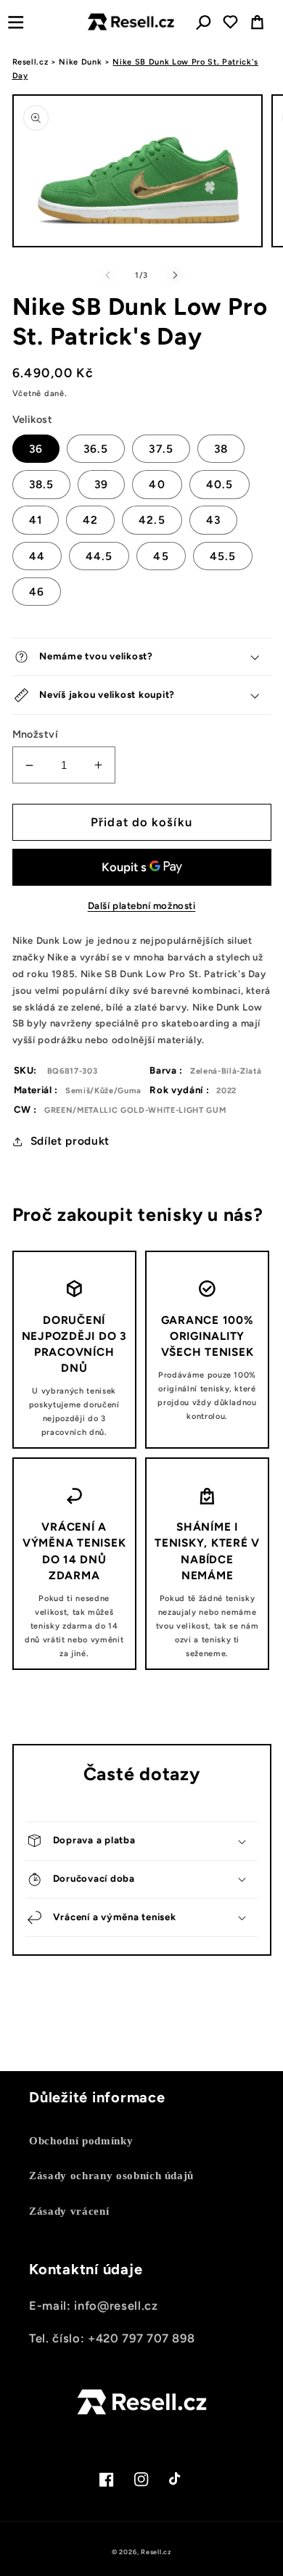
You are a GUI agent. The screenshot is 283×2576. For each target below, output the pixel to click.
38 (221, 449)
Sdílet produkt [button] (70, 1141)
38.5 (41, 484)
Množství (36, 734)
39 (101, 484)
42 (90, 520)
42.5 (152, 520)
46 (37, 592)
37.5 (161, 449)
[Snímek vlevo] (108, 276)
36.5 (96, 449)
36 (36, 449)
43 (213, 520)
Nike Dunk (80, 62)
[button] (16, 22)
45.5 (223, 556)
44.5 (99, 556)
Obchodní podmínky (81, 2140)
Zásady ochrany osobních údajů (111, 2175)
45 (161, 556)
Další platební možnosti (142, 905)
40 (157, 484)
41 (36, 520)
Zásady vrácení (69, 2211)
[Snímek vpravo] (175, 276)
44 (37, 556)
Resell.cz (30, 62)
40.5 (220, 484)
